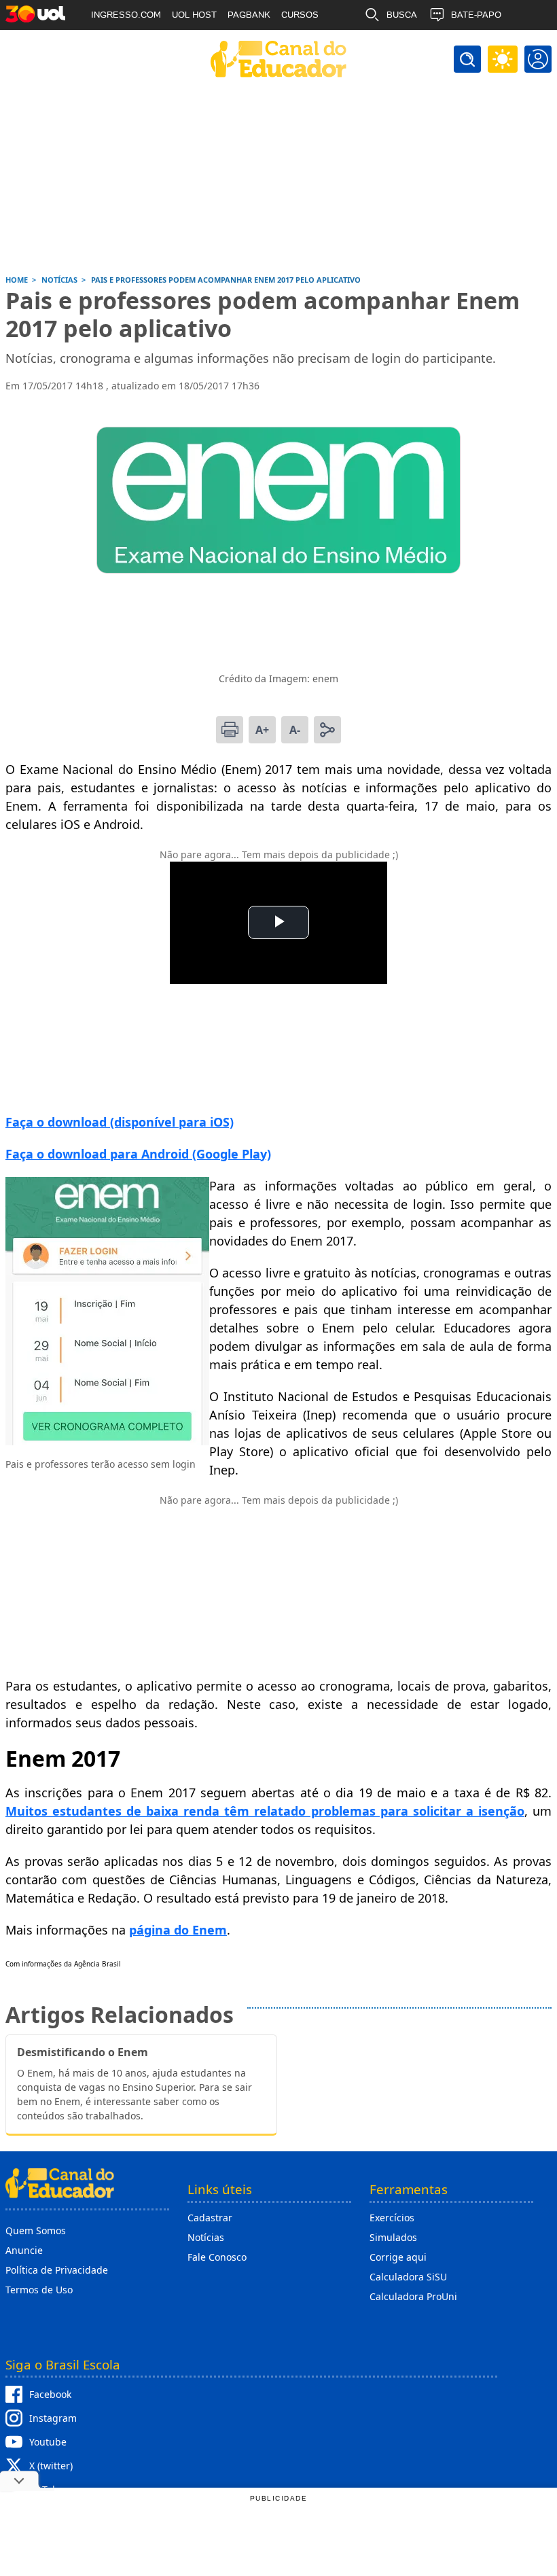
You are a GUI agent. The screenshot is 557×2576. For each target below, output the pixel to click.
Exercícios (392, 2218)
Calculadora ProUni (413, 2296)
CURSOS (300, 15)
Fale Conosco (217, 2257)
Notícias (206, 2237)
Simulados (393, 2237)
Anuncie (24, 2250)
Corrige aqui (398, 2257)
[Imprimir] (230, 730)
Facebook (50, 2394)
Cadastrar (210, 2218)
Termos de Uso (39, 2290)
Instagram (53, 2418)
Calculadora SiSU (408, 2277)
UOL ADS (110, 45)
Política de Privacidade (57, 2270)
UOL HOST (194, 15)
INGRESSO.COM (126, 15)
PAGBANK (249, 15)
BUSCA (402, 15)
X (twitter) (51, 2466)
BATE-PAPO (476, 15)
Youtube (48, 2442)
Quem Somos (36, 2230)
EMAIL (400, 45)
